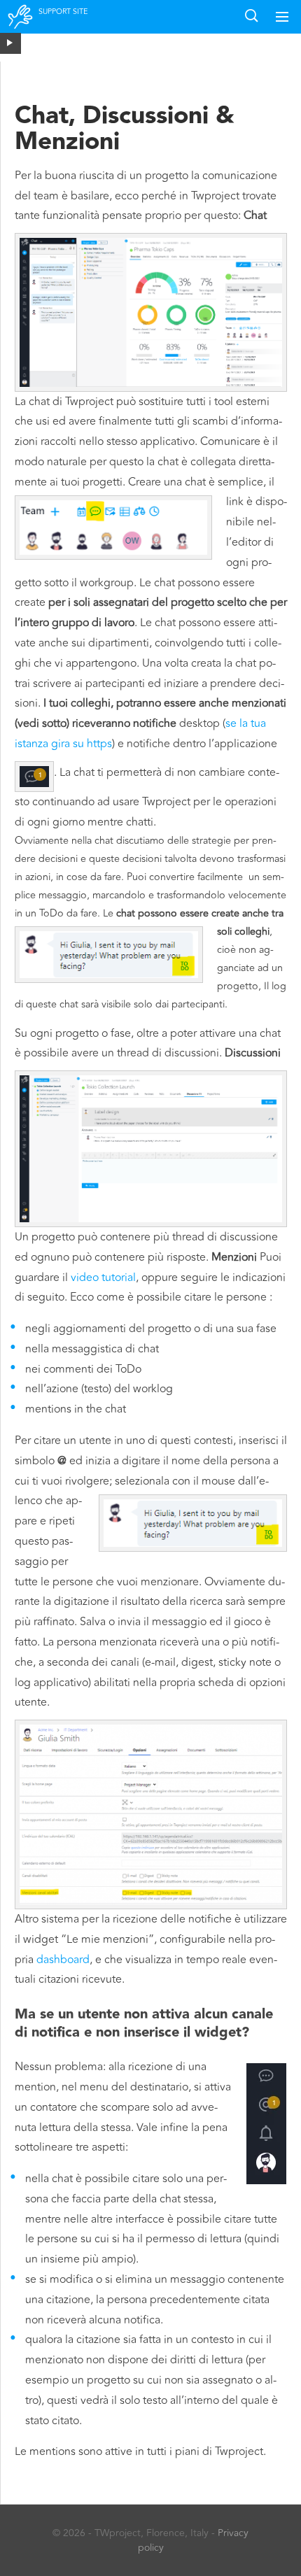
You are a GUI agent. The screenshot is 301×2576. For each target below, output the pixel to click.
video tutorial (103, 1278)
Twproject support (21, 26)
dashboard (63, 1960)
